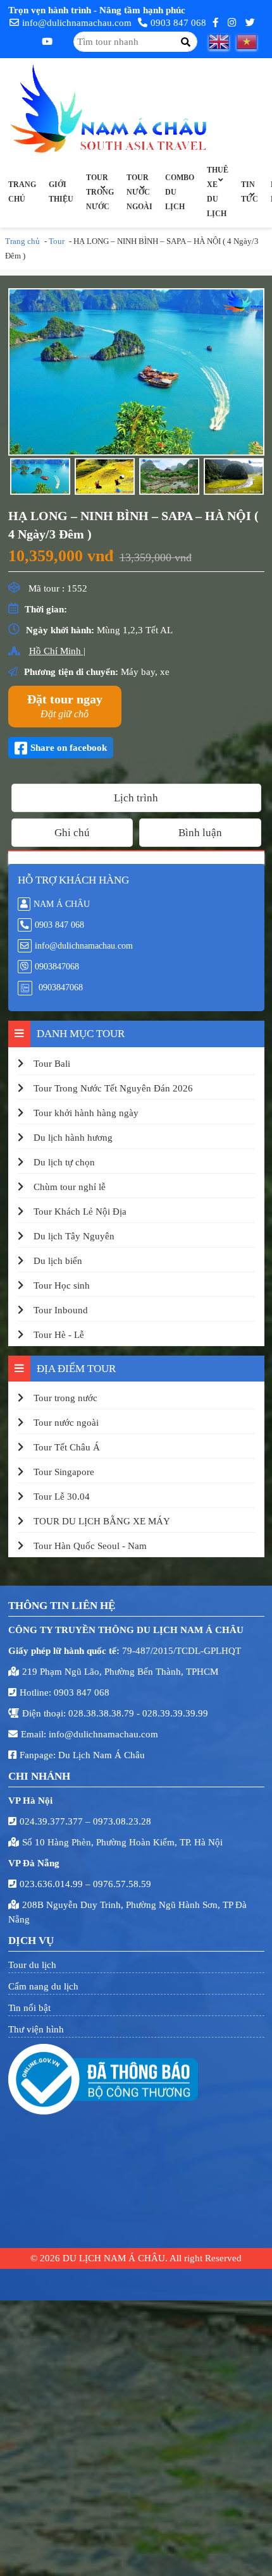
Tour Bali (52, 1064)
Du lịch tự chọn (64, 1162)
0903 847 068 (178, 23)
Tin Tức (250, 192)
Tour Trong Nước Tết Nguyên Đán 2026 (113, 1088)
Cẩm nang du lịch (43, 1986)
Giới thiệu (61, 192)
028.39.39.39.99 (175, 1713)
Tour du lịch (32, 1965)
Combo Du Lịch (180, 192)
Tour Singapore (64, 1472)
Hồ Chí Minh (56, 651)
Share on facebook (69, 748)
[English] (223, 42)
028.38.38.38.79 (102, 1713)
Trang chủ (22, 192)
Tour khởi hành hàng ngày (86, 1113)
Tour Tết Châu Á (67, 1447)
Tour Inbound (61, 1310)
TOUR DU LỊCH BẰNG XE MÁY (102, 1521)
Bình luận (200, 833)
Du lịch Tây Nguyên (74, 1236)
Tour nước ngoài (139, 192)
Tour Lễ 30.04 (62, 1497)
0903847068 (57, 967)
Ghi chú (72, 833)
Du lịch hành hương (73, 1138)
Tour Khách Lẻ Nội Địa (80, 1212)
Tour (57, 241)
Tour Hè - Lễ (59, 1335)
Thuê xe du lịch (218, 192)
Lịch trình (136, 798)
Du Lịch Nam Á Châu (102, 1755)
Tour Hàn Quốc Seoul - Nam (90, 1546)
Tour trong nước (100, 192)
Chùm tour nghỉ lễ (70, 1187)
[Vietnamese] (250, 42)
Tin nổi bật (29, 2008)
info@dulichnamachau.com (77, 23)
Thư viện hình (36, 2029)
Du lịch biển (58, 1261)
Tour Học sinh (62, 1285)
